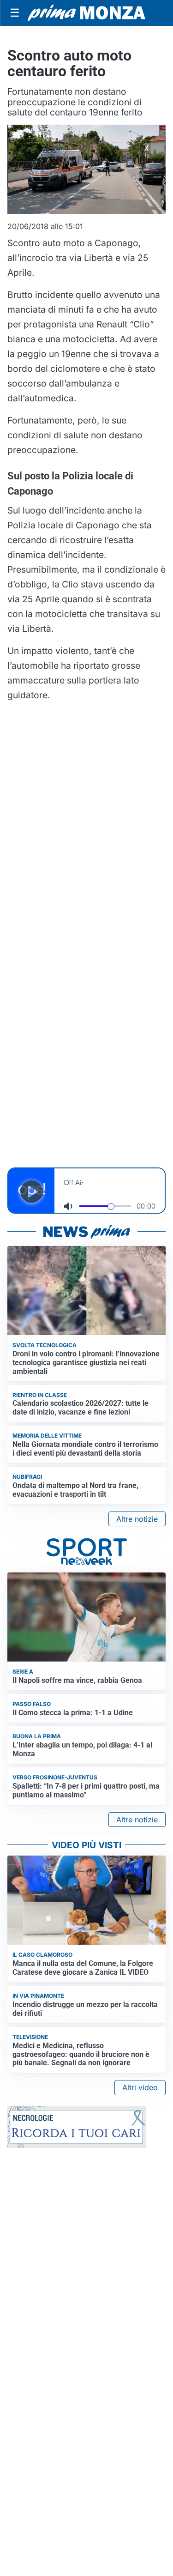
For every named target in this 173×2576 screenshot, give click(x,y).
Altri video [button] (140, 2087)
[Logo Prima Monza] (86, 13)
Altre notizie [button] (137, 1519)
